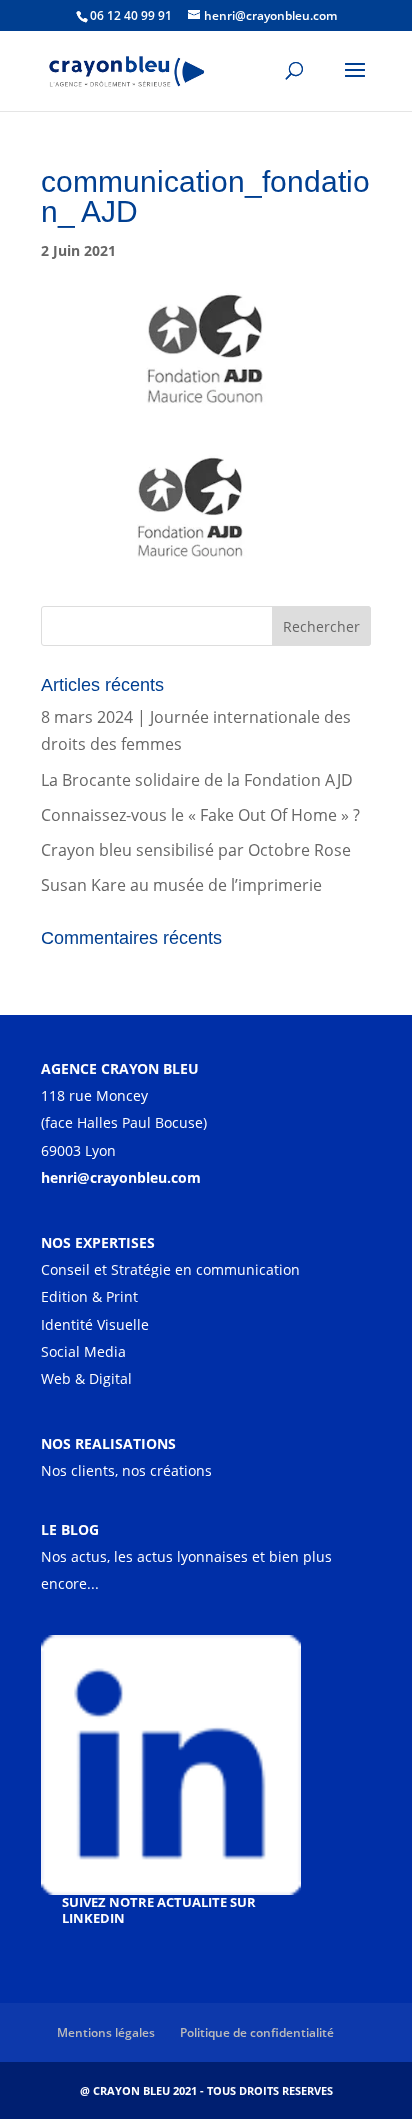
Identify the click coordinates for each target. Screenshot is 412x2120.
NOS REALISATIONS (108, 1443)
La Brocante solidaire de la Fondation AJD (197, 780)
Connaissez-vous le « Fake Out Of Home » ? (200, 815)
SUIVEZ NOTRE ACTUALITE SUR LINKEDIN (159, 1909)
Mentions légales (106, 2032)
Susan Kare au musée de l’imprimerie (181, 885)
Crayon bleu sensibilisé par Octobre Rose (196, 850)
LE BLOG (70, 1529)
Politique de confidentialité (257, 2032)
